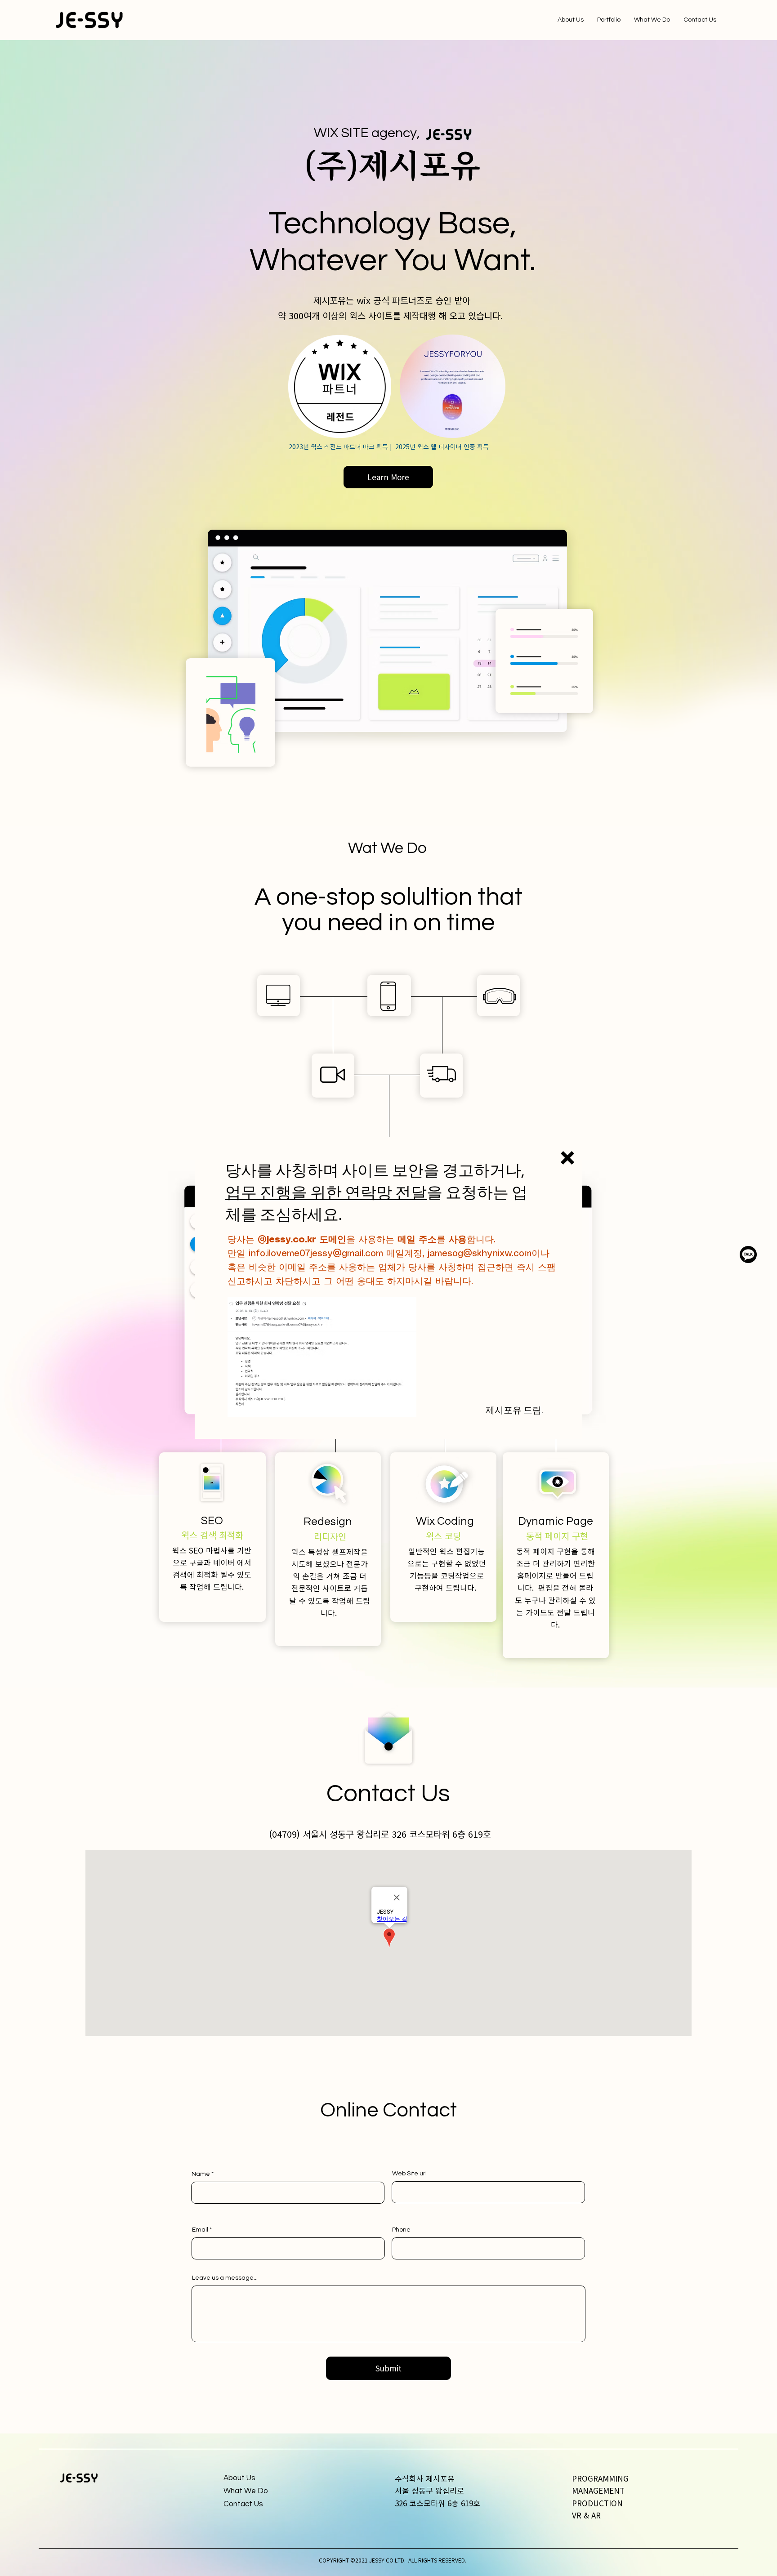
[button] (567, 1158)
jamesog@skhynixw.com (480, 1254)
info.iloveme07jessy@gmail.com (316, 1254)
